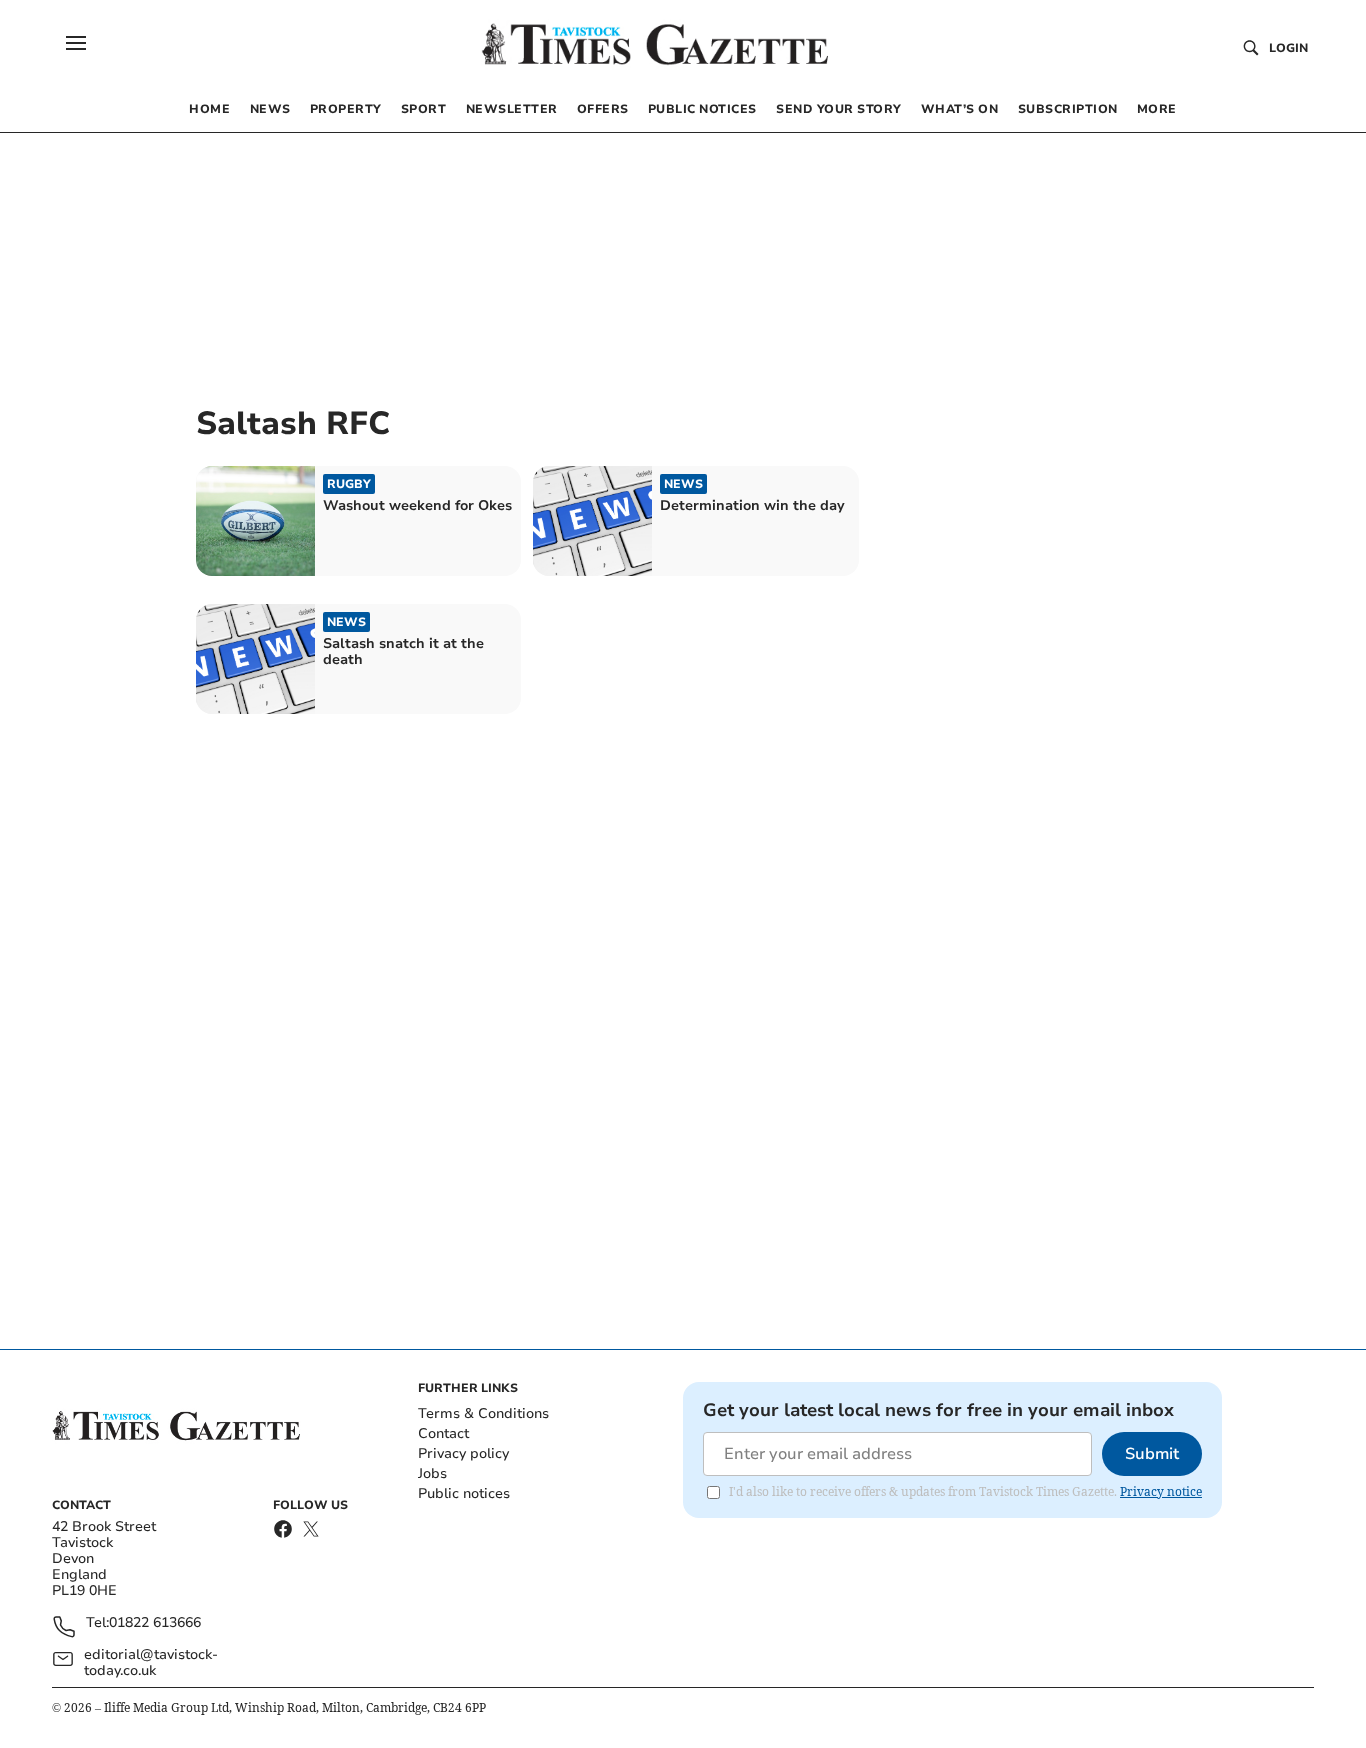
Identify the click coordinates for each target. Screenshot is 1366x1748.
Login (1288, 48)
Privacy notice (1161, 1491)
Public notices (464, 1493)
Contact (443, 1433)
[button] (76, 43)
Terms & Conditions (483, 1413)
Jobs (432, 1473)
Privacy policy (463, 1453)
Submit (1152, 1454)
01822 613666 (155, 1623)
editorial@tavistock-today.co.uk (151, 1663)
